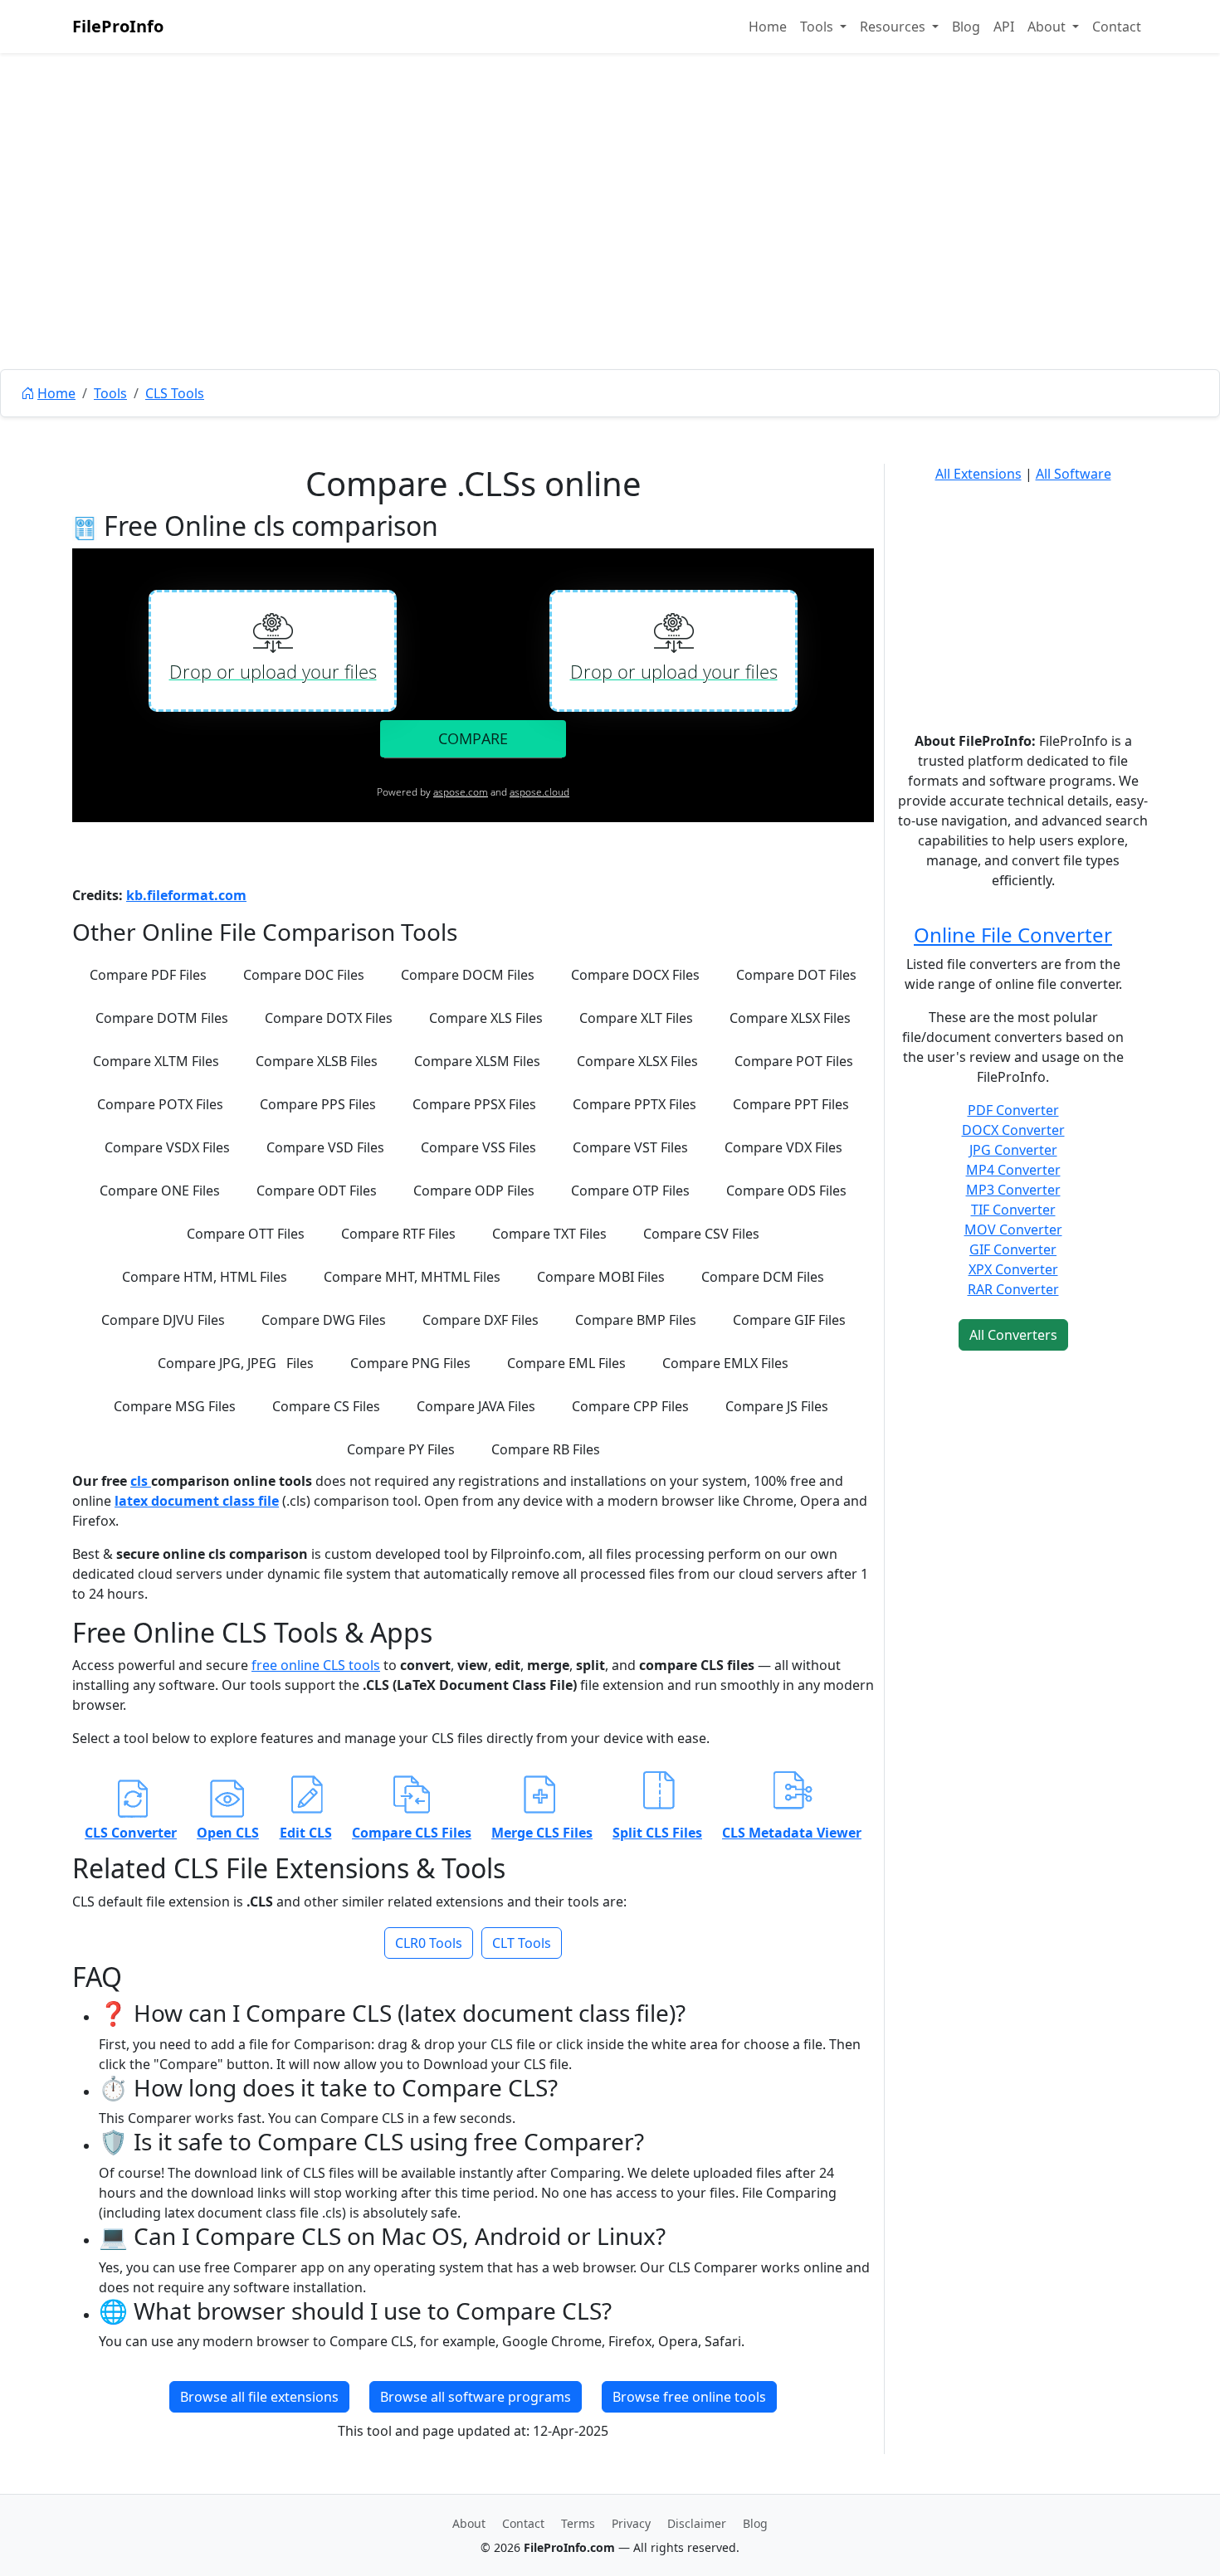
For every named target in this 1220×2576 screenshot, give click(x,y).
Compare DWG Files (324, 1320)
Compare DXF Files (481, 1320)
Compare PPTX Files (634, 1104)
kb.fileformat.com (186, 895)
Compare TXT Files (549, 1234)
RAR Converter (1013, 1289)
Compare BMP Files (636, 1320)
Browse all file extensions (259, 2397)
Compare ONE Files (160, 1191)
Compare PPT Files (791, 1104)
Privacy (631, 2523)
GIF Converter (1013, 1249)
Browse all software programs (476, 2397)
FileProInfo (118, 26)
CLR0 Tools (429, 1943)
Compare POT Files (794, 1061)
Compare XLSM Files (477, 1061)
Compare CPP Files (630, 1406)
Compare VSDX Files (167, 1147)
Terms (578, 2523)
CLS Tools (175, 393)
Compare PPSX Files (474, 1104)
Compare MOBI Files (601, 1277)
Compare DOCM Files (468, 975)
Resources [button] (894, 27)
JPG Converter (1013, 1150)
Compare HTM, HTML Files (205, 1277)
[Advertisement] (610, 249)
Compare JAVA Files (476, 1406)
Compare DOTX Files (329, 1018)
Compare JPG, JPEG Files (236, 1363)
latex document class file (197, 1501)
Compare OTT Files (246, 1234)
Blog (966, 27)
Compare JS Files (777, 1406)
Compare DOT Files (796, 975)
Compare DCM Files (763, 1277)
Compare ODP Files (474, 1191)
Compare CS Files (326, 1406)
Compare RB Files (546, 1449)
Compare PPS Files (318, 1104)
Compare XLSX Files (790, 1018)
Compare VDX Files (783, 1147)
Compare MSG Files (175, 1406)
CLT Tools (522, 1943)
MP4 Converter (1013, 1170)
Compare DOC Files (304, 975)
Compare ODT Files (317, 1191)
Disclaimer (697, 2523)
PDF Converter (1013, 1110)
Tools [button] (818, 27)
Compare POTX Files (160, 1104)
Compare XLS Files (486, 1018)
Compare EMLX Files (725, 1363)
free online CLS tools (316, 1665)
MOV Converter (1013, 1230)
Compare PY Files (401, 1449)
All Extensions (978, 474)
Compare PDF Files (148, 975)
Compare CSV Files (701, 1234)
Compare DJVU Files (163, 1320)
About (469, 2523)
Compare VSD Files (325, 1147)
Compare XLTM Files (156, 1061)
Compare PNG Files (410, 1363)
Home (768, 27)
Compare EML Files (566, 1363)
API (1004, 27)
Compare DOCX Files (635, 975)
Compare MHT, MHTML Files (412, 1277)
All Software (1074, 474)
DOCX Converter (1013, 1130)
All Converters (1013, 1335)
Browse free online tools (689, 2397)
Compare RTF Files (398, 1234)
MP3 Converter (1013, 1190)
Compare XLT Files (636, 1018)
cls (141, 1481)
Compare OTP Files (630, 1191)
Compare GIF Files (789, 1320)
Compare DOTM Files (162, 1018)
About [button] (1048, 27)
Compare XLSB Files (317, 1061)
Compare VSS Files (478, 1147)
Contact (1117, 27)
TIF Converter (1013, 1210)
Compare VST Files (630, 1147)
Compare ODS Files (786, 1191)
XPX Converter (1013, 1269)
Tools (110, 393)
